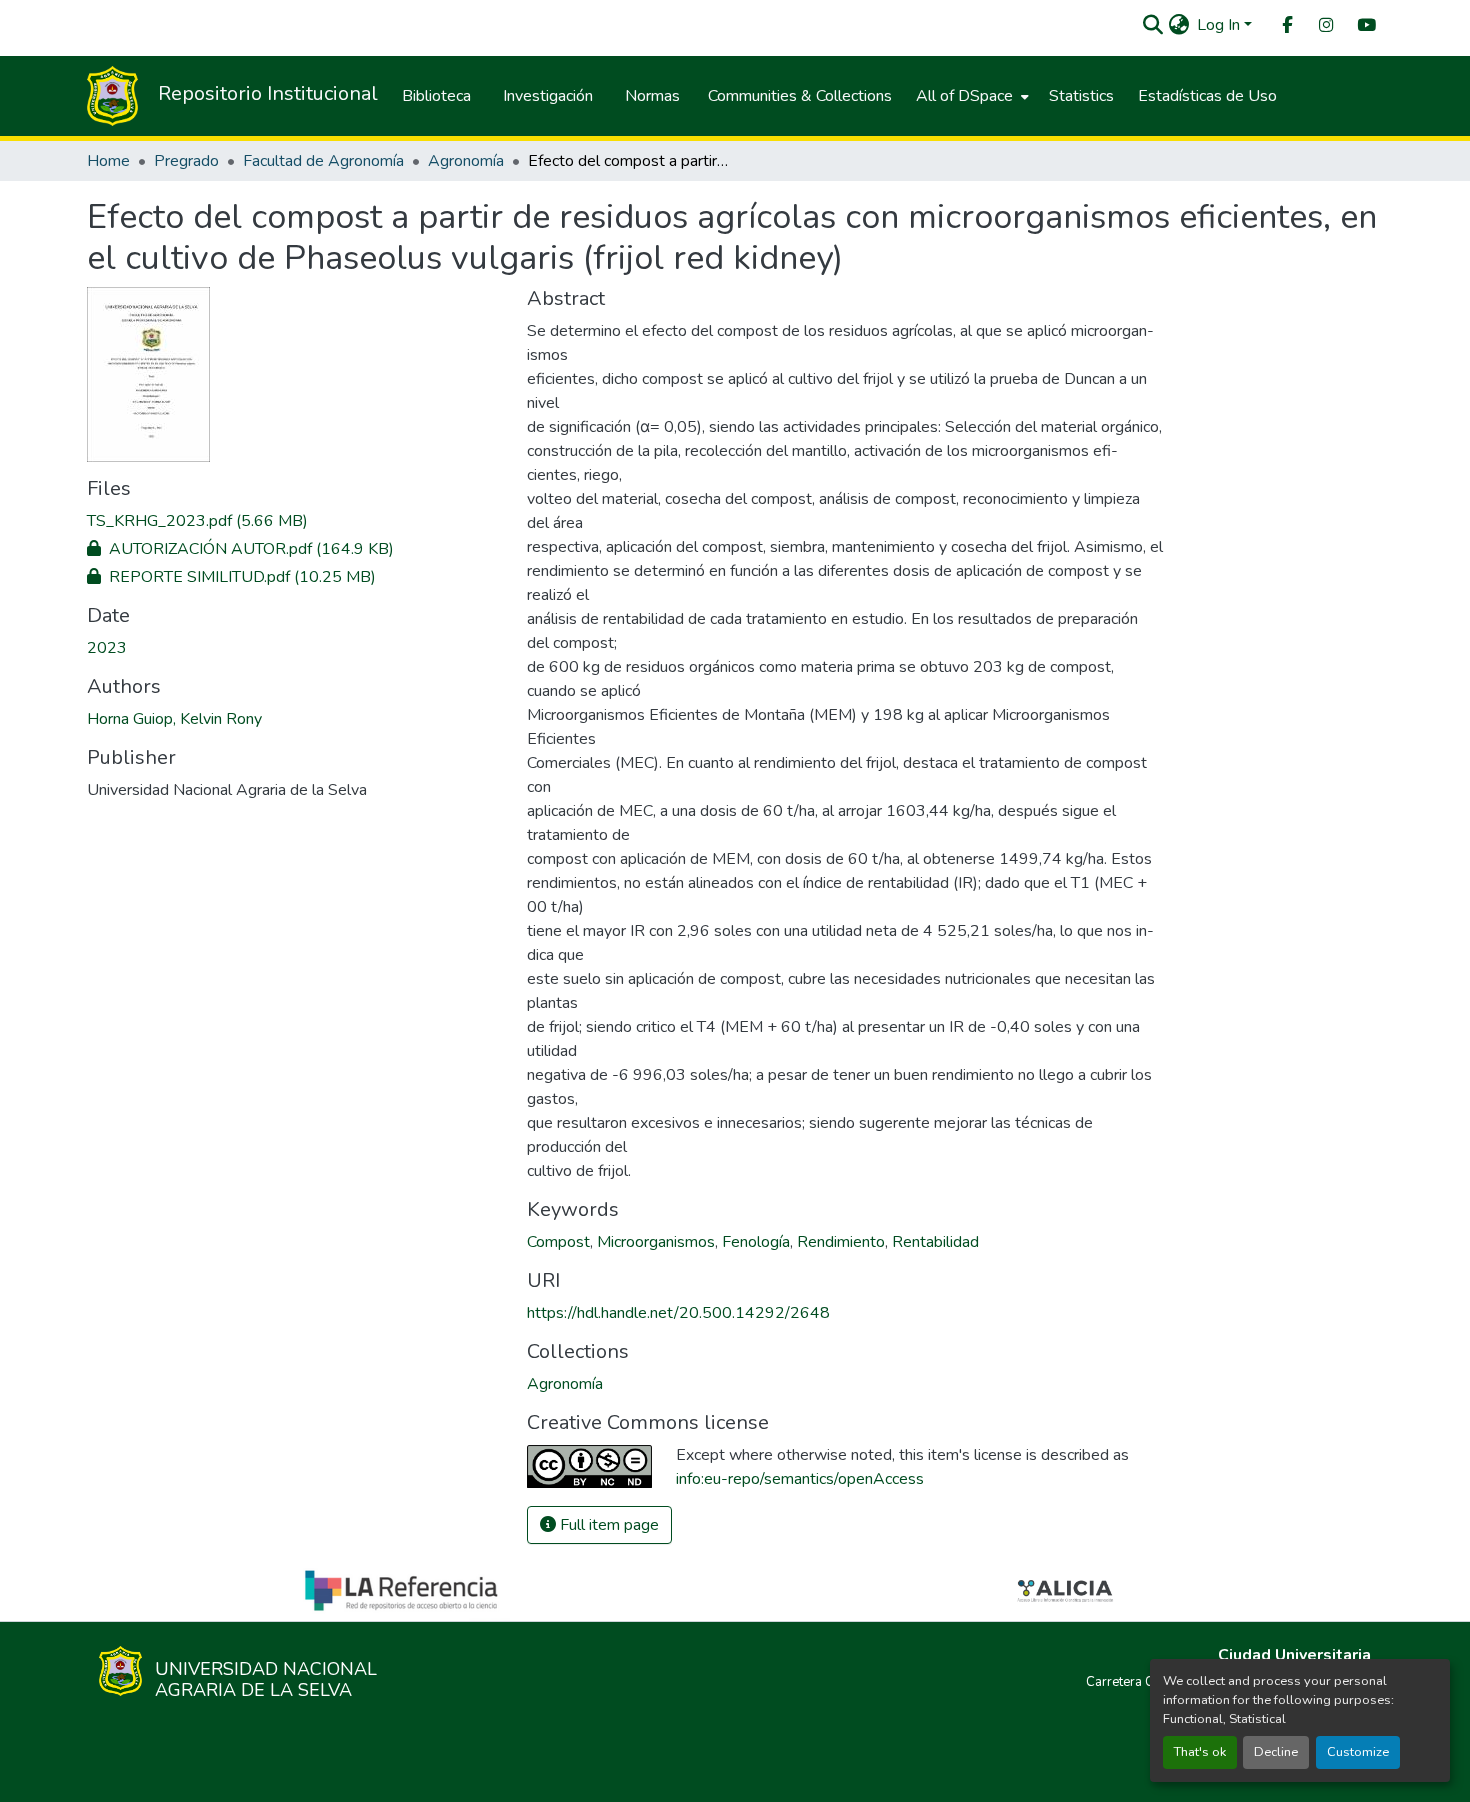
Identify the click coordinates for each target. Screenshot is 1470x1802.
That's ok (1200, 1752)
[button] (1152, 25)
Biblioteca (436, 96)
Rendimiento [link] (841, 1242)
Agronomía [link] (466, 161)
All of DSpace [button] (964, 96)
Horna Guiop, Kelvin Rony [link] (174, 719)
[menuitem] (1286, 25)
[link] (295, 521)
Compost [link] (558, 1242)
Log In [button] (1220, 25)
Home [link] (108, 161)
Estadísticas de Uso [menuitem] (1207, 96)
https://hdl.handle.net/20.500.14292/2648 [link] (678, 1313)
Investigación (548, 96)
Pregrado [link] (186, 161)
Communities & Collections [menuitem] (800, 96)
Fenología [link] (756, 1242)
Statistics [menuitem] (1081, 96)
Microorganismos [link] (656, 1242)
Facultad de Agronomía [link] (323, 161)
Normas (652, 96)
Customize (1358, 1752)
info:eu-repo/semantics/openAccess (800, 1479)
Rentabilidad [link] (935, 1242)
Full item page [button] (607, 1525)
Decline (1276, 1752)
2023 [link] (107, 648)
